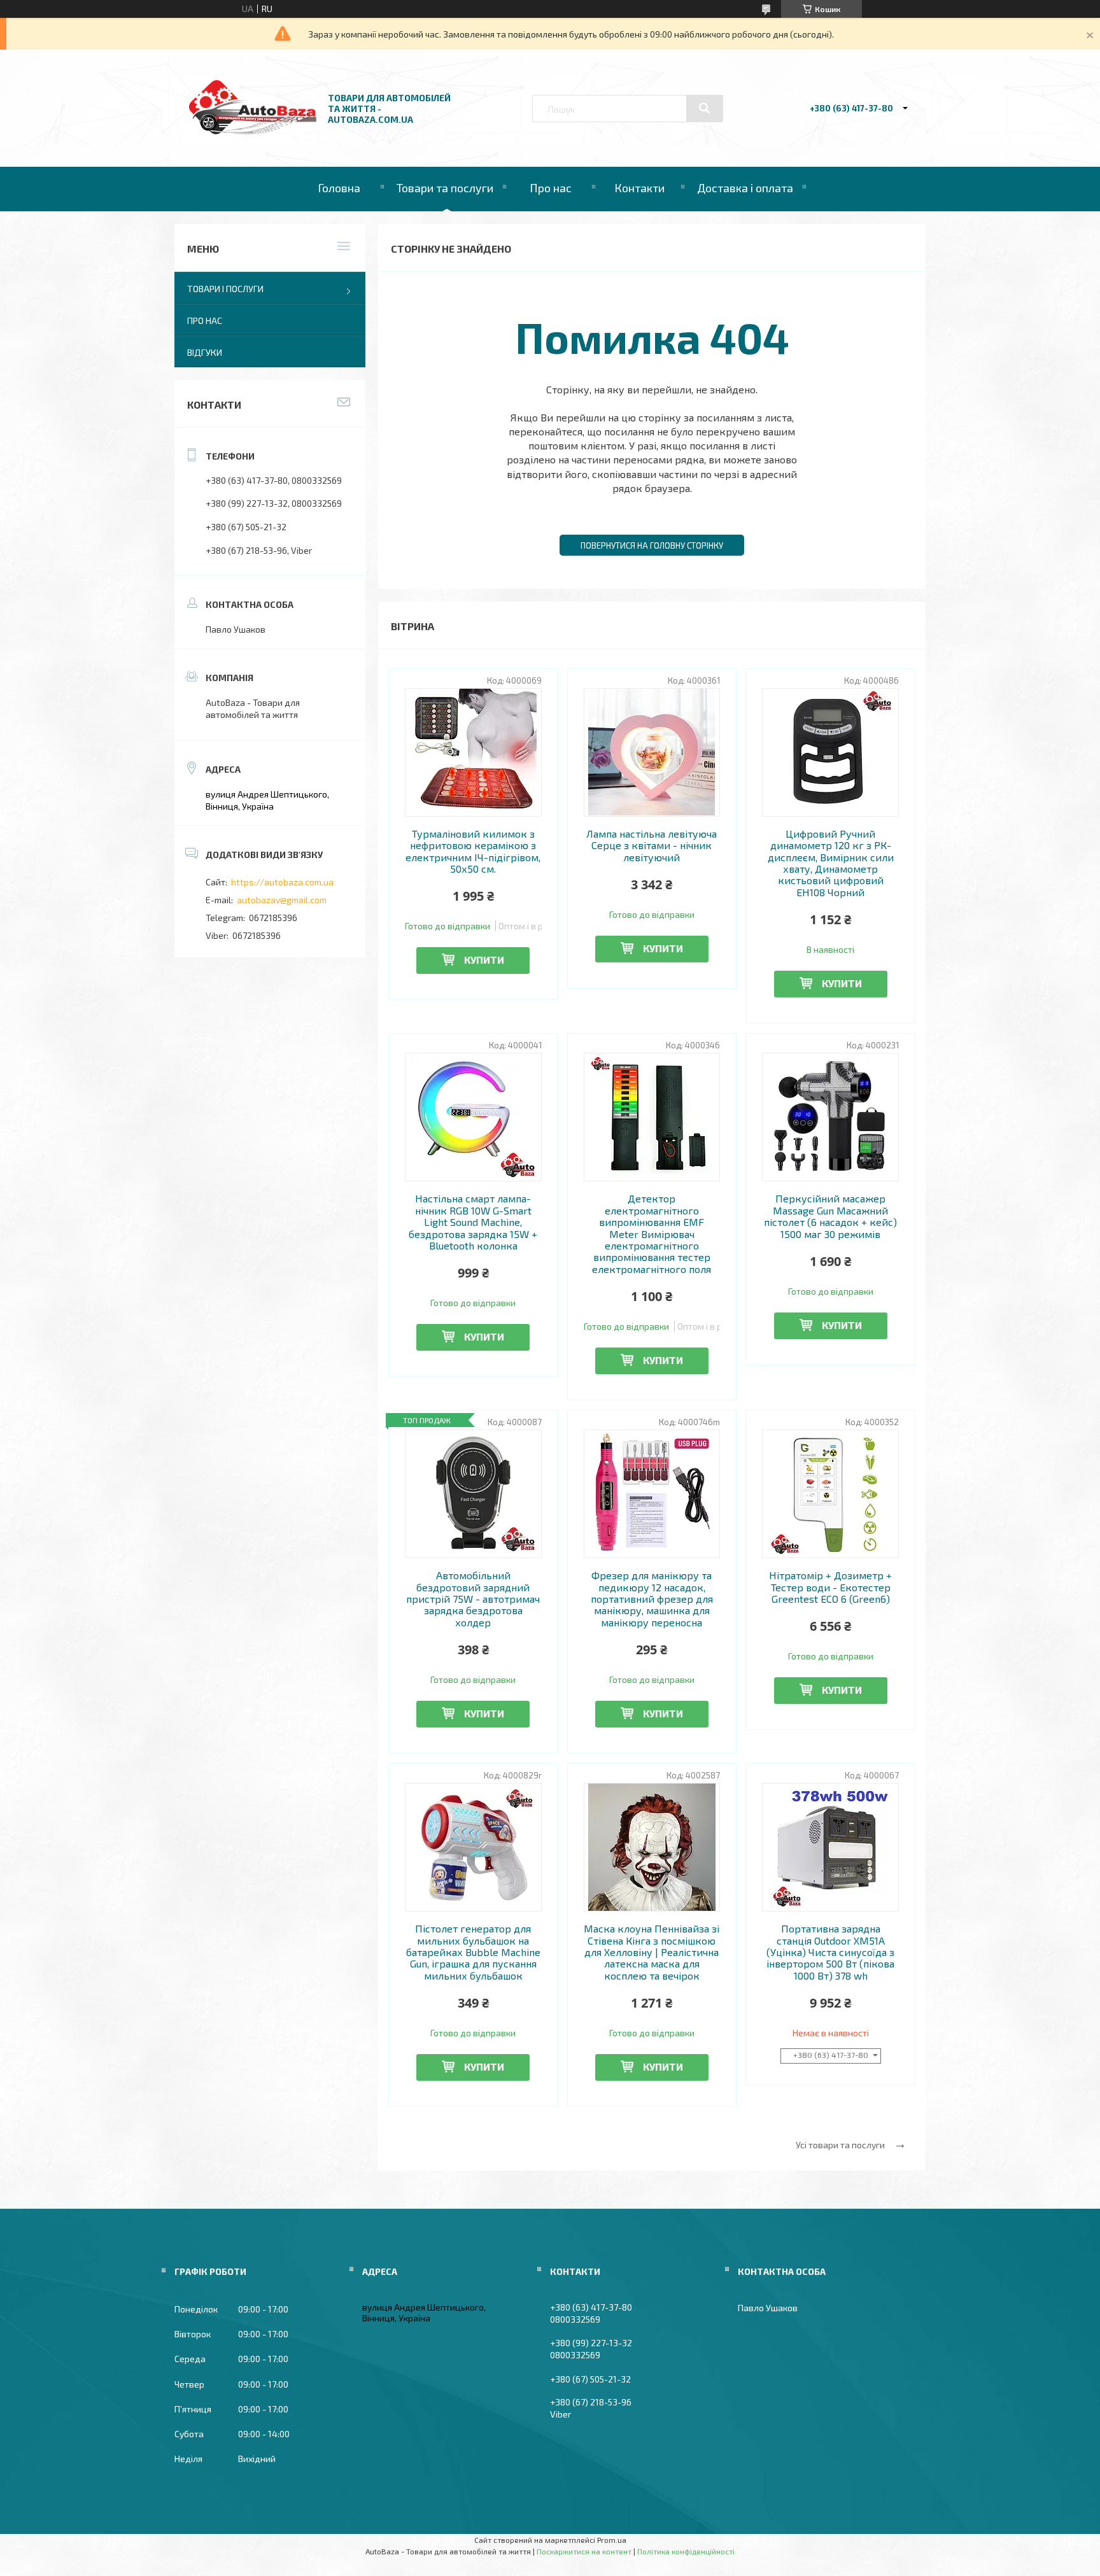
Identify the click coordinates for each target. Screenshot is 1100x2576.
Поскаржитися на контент (584, 2551)
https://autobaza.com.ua (282, 882)
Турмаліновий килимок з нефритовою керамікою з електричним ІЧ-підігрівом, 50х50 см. (473, 851)
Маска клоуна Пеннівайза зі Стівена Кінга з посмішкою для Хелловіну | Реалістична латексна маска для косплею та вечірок (652, 1952)
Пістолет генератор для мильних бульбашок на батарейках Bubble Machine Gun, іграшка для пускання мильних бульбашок (473, 1952)
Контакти (639, 188)
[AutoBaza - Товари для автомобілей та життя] (253, 131)
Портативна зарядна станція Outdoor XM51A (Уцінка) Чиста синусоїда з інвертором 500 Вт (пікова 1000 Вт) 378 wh (830, 1952)
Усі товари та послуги (840, 2145)
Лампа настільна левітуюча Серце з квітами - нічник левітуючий (652, 846)
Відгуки (205, 352)
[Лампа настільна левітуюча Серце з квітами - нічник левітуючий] (652, 752)
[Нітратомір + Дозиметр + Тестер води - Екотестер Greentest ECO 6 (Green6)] (830, 1494)
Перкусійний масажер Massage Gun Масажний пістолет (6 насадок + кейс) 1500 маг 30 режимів (830, 1216)
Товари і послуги (225, 289)
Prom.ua (612, 2540)
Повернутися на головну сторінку (652, 545)
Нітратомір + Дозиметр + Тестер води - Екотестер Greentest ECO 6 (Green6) (830, 1587)
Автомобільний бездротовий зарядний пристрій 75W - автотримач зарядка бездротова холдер (473, 1599)
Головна (339, 188)
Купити (484, 960)
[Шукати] (705, 108)
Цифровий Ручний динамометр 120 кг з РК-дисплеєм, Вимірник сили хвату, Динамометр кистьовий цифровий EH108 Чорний (831, 863)
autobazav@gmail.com (282, 900)
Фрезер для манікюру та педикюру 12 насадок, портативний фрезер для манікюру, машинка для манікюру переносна (652, 1599)
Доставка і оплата (745, 188)
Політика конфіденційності (686, 2551)
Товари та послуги (445, 188)
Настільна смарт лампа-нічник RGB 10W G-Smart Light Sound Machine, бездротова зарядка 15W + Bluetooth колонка (473, 1222)
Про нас (551, 188)
